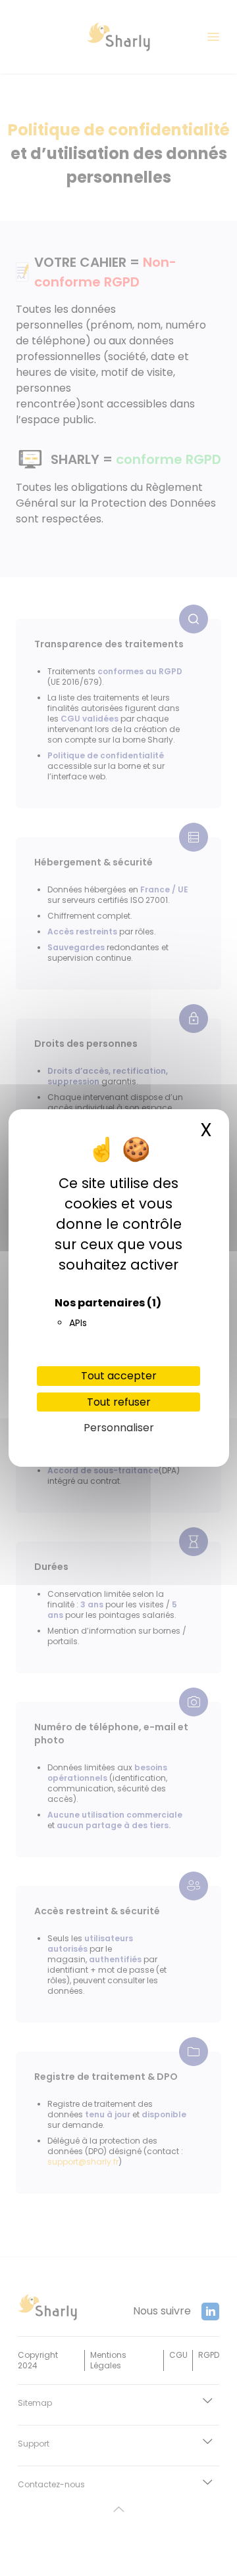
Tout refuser (119, 1402)
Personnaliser (119, 1428)
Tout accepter (119, 1376)
